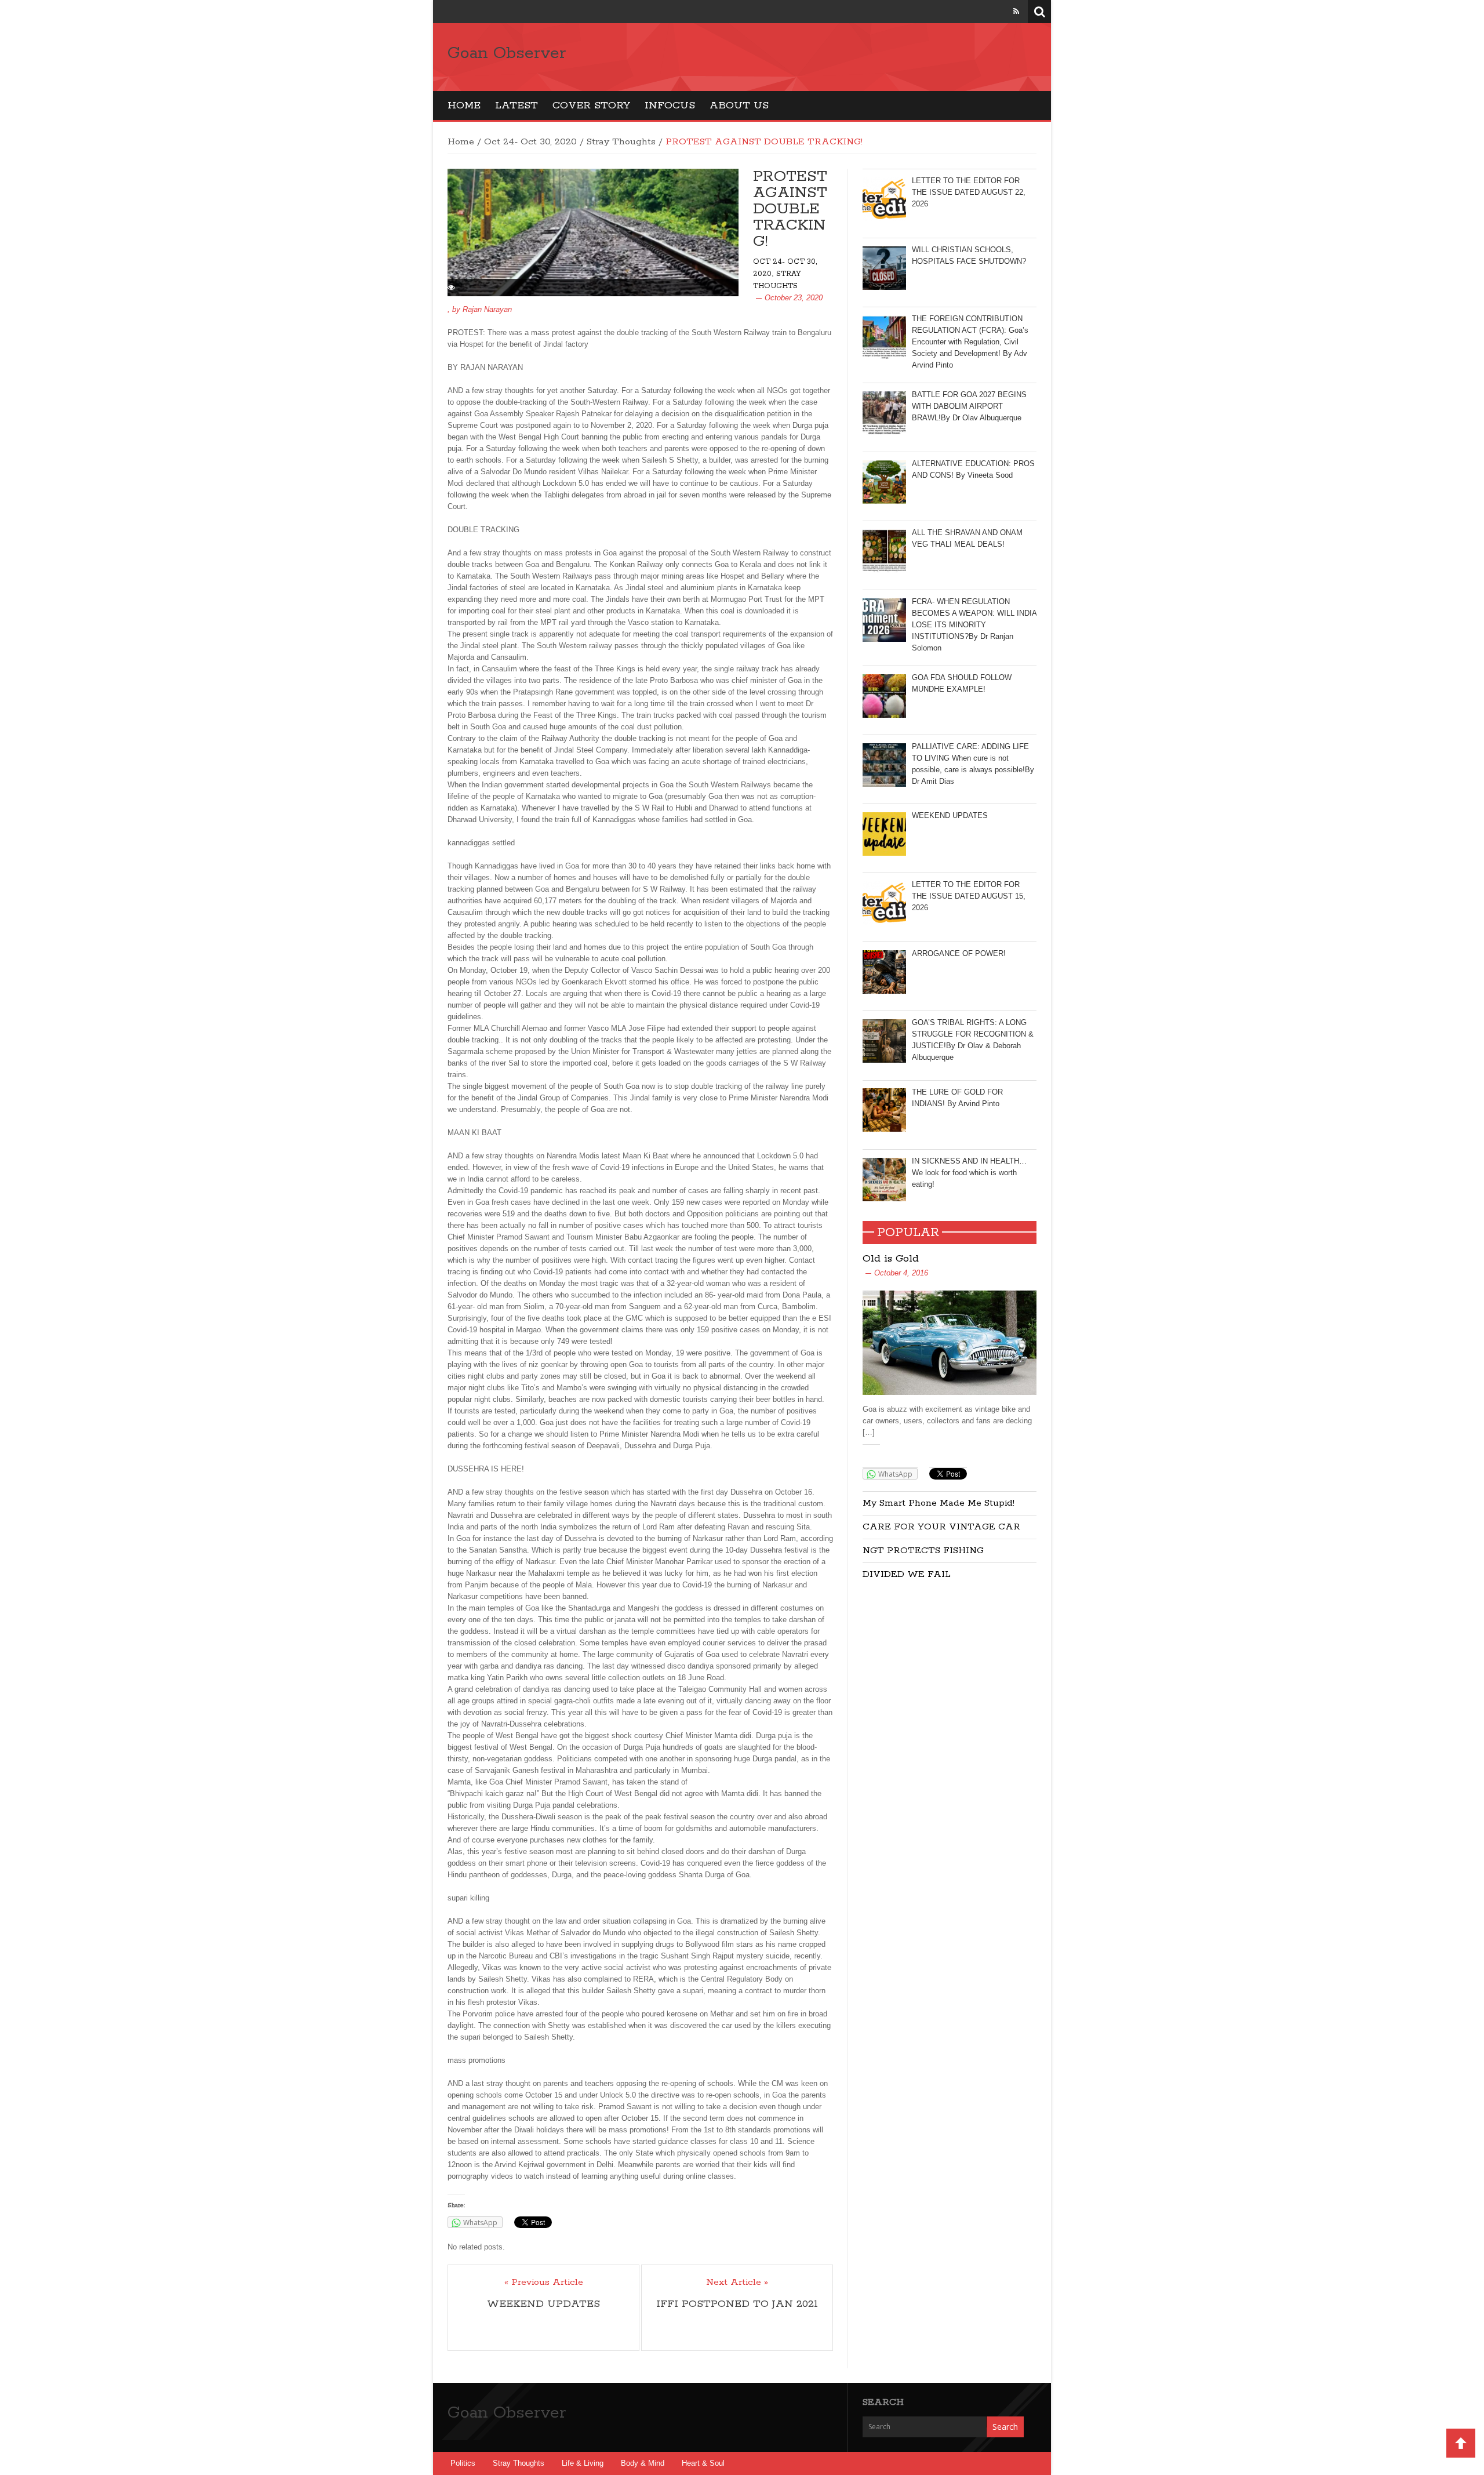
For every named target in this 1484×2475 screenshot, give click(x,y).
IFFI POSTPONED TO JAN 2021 (737, 2304)
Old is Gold (891, 1259)
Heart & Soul (703, 2463)
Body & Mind (643, 2463)
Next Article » (737, 2283)
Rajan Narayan (487, 309)
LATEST (517, 106)
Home (464, 106)
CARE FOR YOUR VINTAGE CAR (941, 1527)
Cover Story (591, 106)
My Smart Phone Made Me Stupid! (939, 1503)
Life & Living (583, 2463)
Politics (463, 2463)
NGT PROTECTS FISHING (923, 1551)
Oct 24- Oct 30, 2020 (530, 142)
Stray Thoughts (621, 142)
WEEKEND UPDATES (543, 2304)
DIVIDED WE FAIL (907, 1574)
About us (739, 106)
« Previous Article (544, 2283)
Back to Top (1461, 2443)
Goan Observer (507, 53)
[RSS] (1016, 11)
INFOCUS (670, 106)
